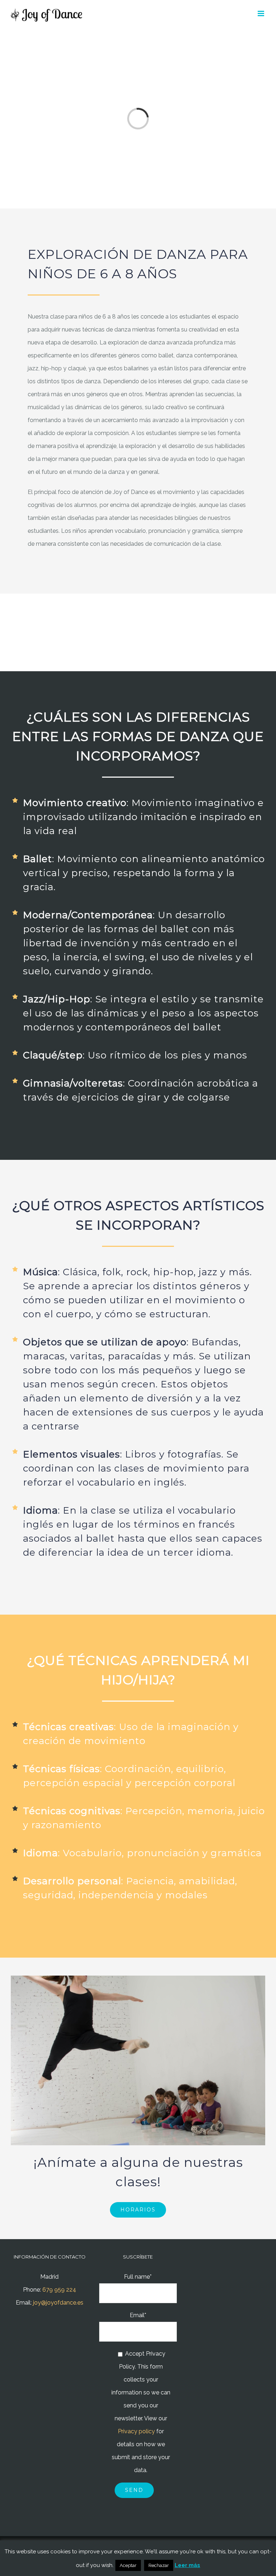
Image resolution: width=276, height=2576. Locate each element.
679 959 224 (59, 2290)
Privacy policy (136, 2431)
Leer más (187, 2565)
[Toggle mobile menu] (261, 13)
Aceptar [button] (128, 2565)
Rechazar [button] (159, 2565)
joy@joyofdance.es (58, 2303)
